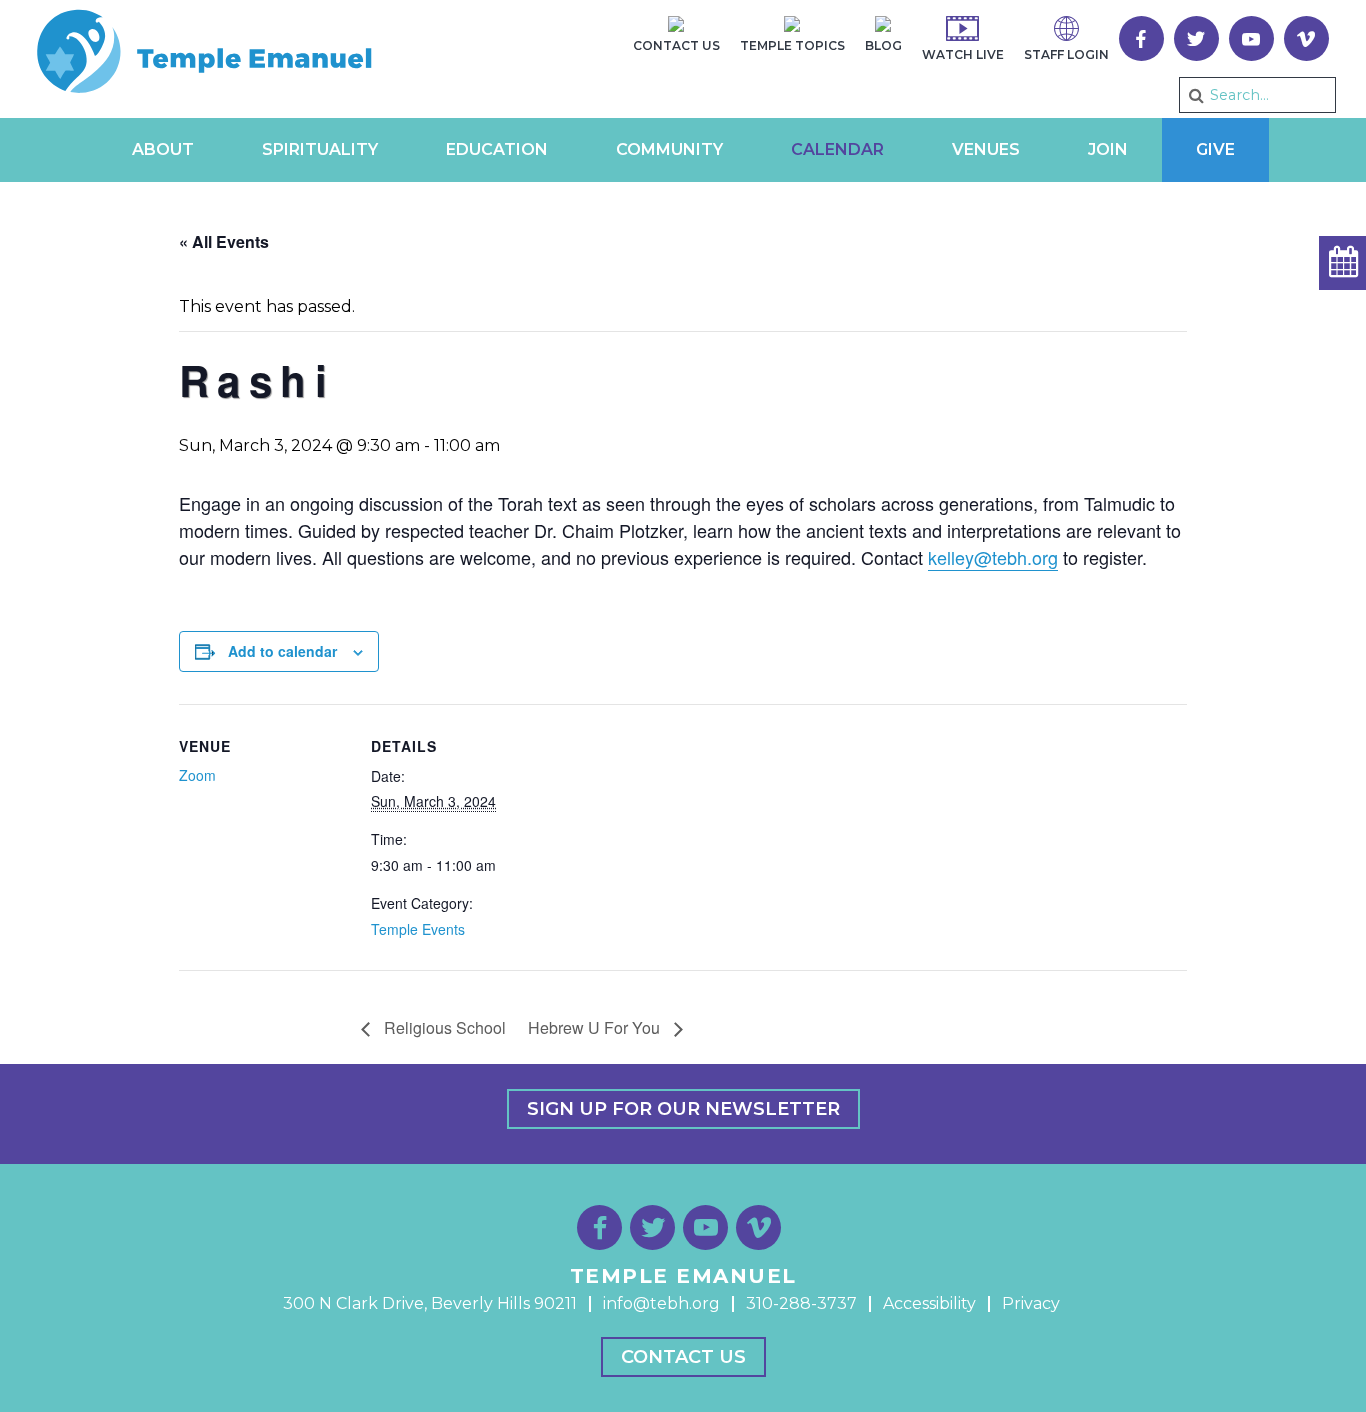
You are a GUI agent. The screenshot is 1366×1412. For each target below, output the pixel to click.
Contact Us (683, 1357)
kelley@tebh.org (993, 557)
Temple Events (418, 929)
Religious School (443, 1027)
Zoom (197, 775)
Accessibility (929, 1303)
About (163, 149)
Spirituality (320, 149)
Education (497, 149)
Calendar (837, 149)
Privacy (1031, 1303)
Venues (986, 149)
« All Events (224, 241)
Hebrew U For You (596, 1027)
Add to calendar (282, 651)
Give (1215, 149)
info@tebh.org (661, 1303)
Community (669, 149)
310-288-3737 (801, 1303)
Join (1108, 149)
